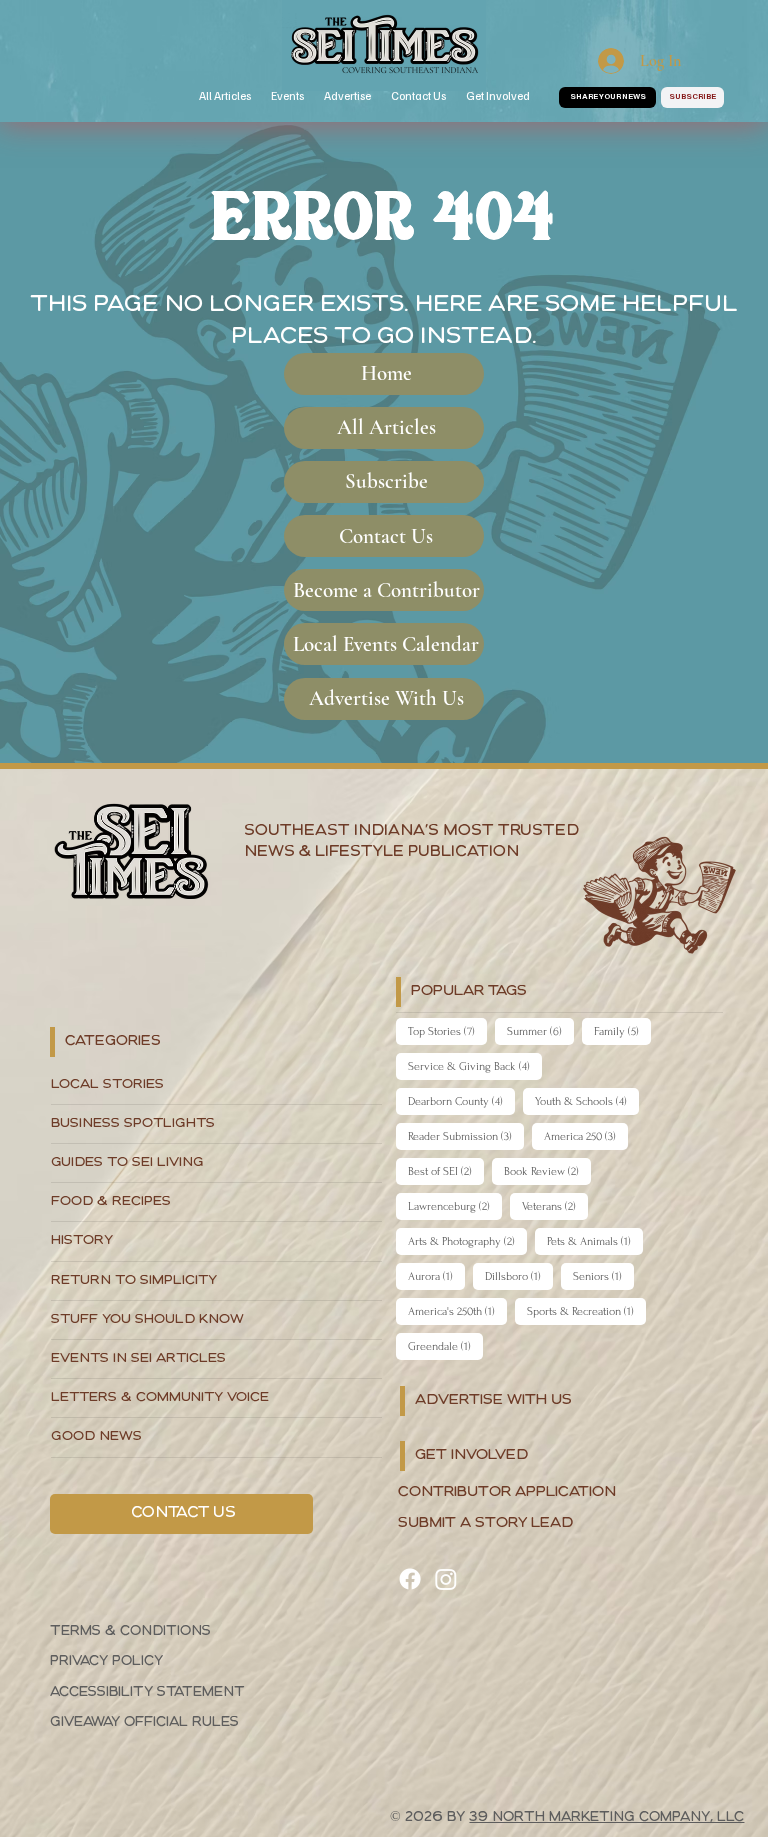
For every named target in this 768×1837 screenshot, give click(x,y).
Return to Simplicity (134, 1280)
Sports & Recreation (586, 1311)
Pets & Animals (595, 1241)
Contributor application (507, 1492)
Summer (540, 1031)
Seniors (603, 1276)
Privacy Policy (106, 1661)
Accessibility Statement (147, 1692)
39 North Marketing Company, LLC (606, 1817)
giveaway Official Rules (144, 1722)
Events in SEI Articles (138, 1358)
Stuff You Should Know (147, 1319)
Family (622, 1031)
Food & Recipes (111, 1201)
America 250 (586, 1136)
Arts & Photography (467, 1241)
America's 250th (457, 1311)
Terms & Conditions (130, 1631)
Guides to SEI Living (127, 1162)
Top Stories (447, 1031)
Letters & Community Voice (160, 1397)
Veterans (555, 1206)
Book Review (547, 1171)
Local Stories (107, 1084)
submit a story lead (485, 1523)
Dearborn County (461, 1101)
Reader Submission (466, 1136)
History (82, 1240)
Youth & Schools (587, 1101)
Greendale (445, 1346)
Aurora (436, 1276)
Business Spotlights (133, 1123)
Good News (96, 1436)
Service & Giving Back (475, 1066)
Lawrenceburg (455, 1206)
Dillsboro (519, 1276)
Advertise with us (493, 1400)
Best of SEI (446, 1171)
